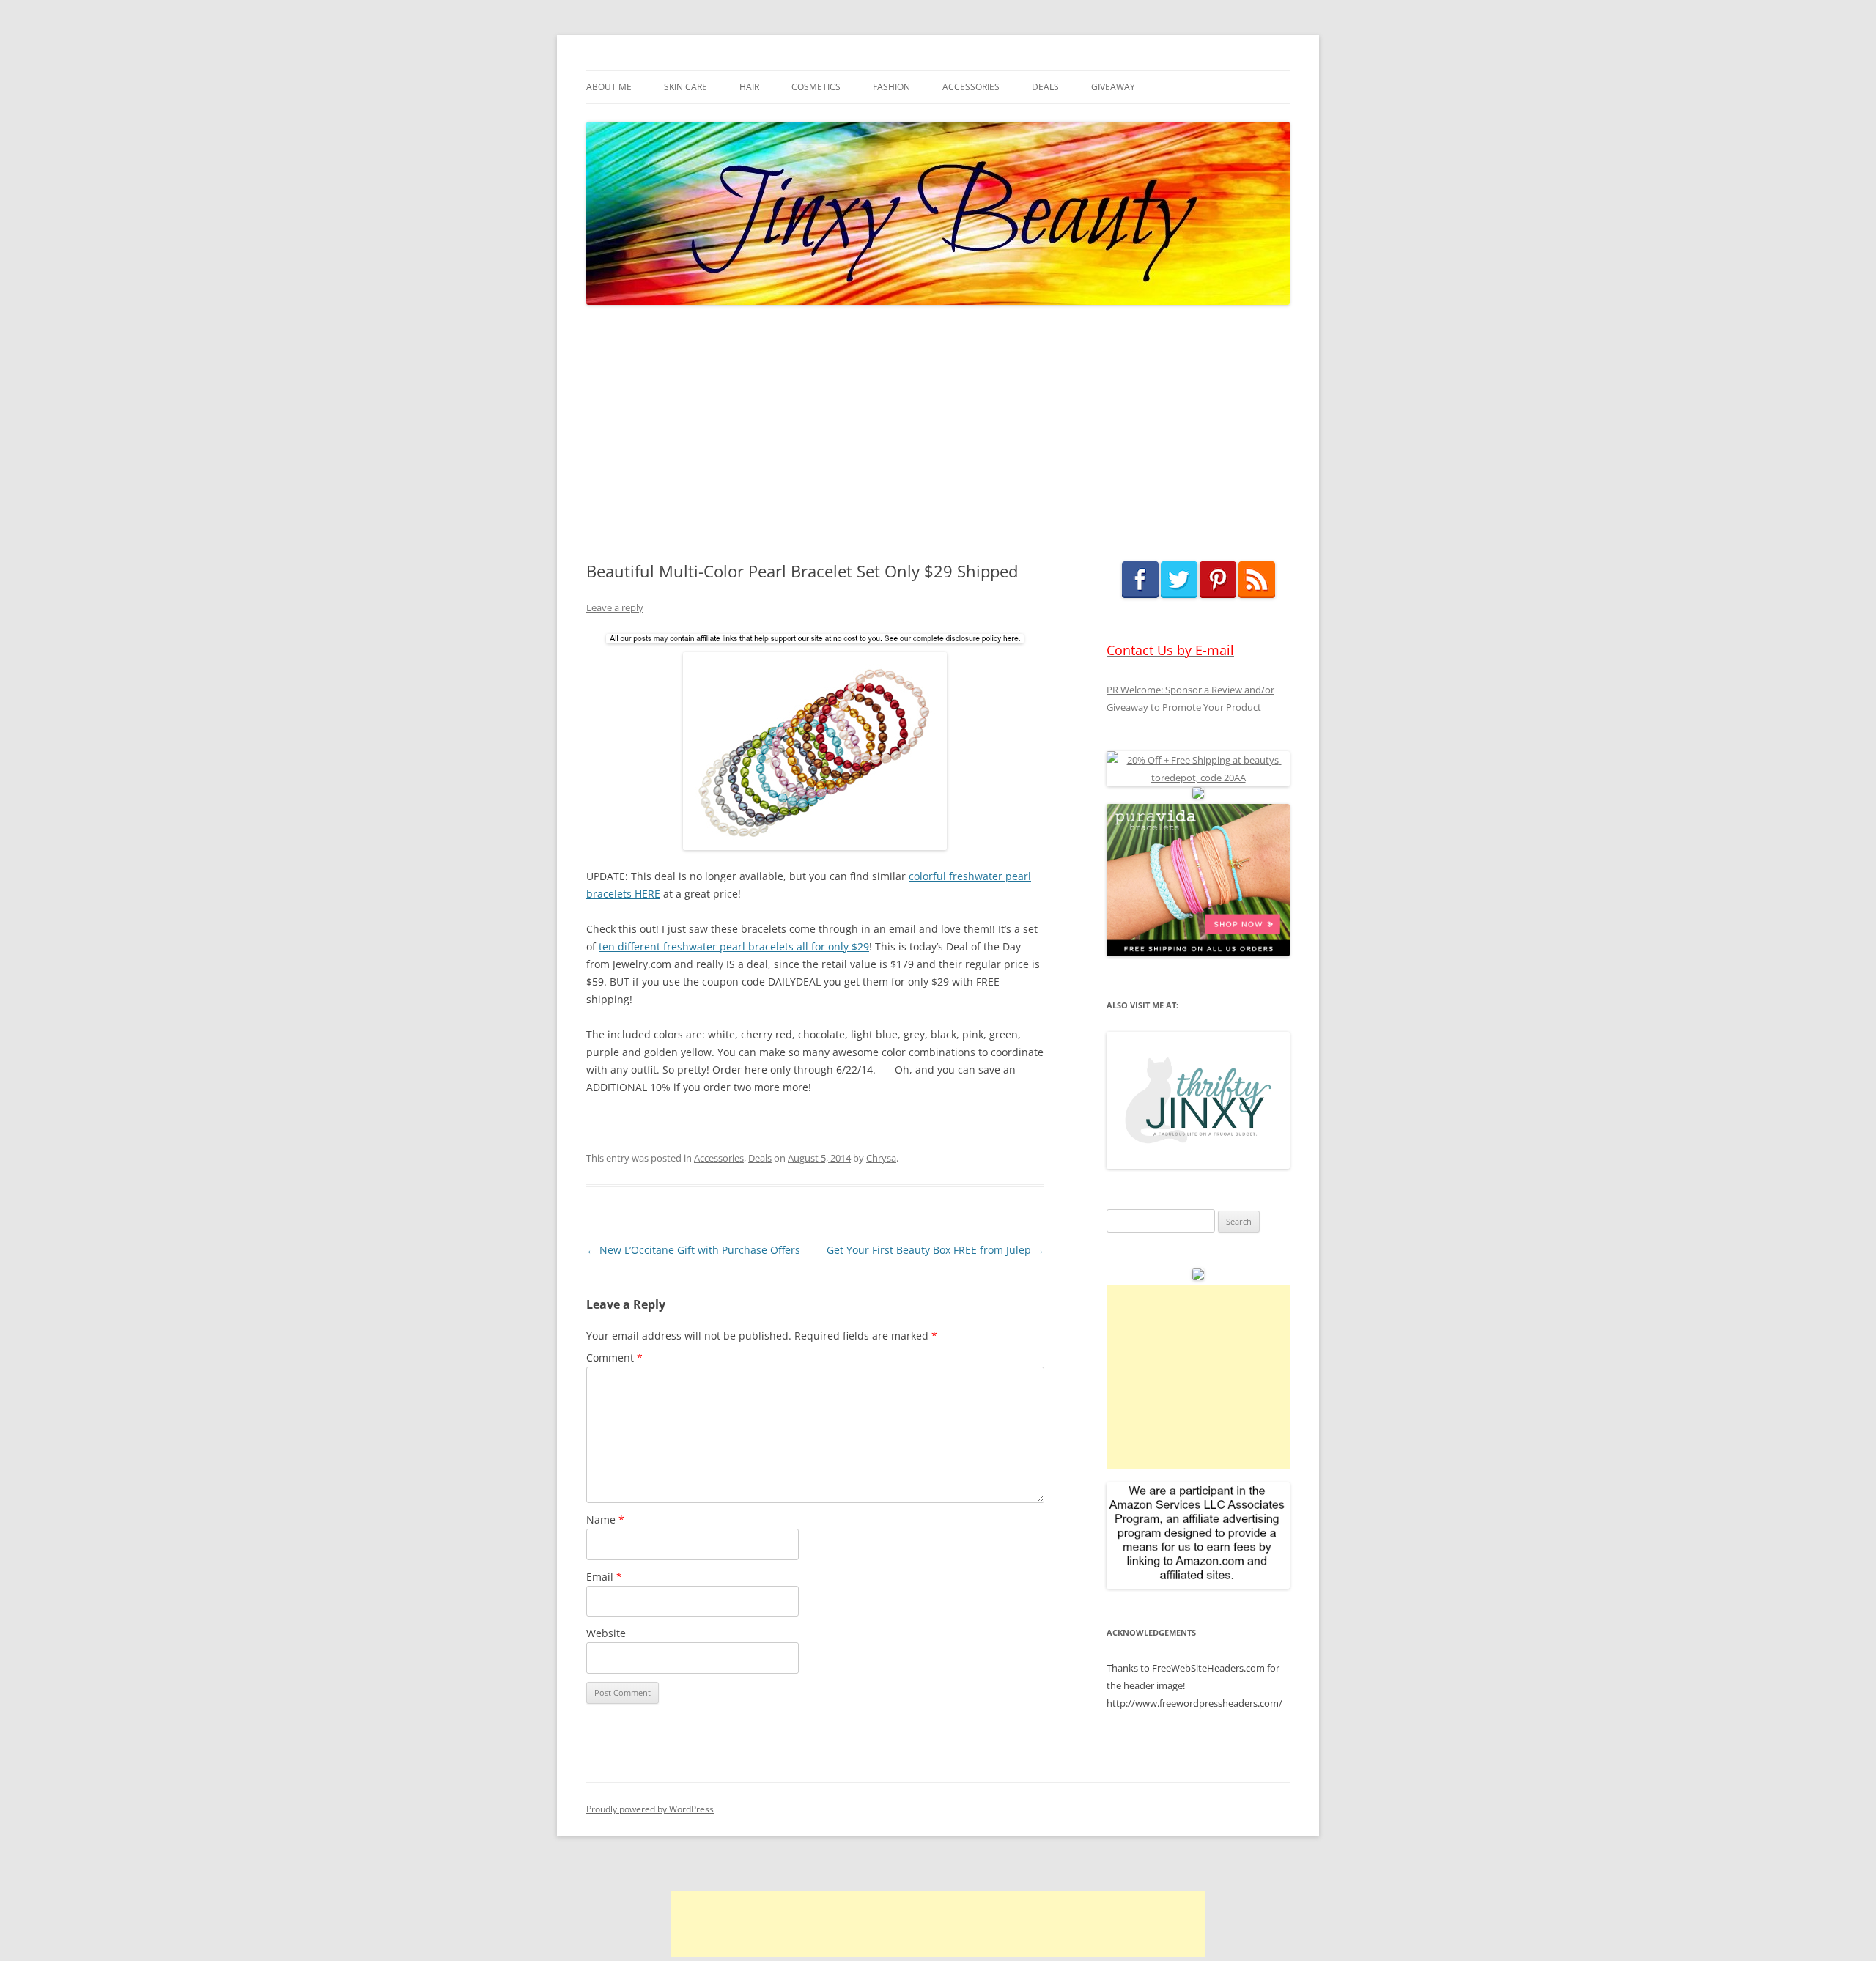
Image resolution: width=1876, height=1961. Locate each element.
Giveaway (1113, 87)
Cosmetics (816, 87)
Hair (749, 87)
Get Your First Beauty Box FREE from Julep (935, 1250)
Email (604, 1577)
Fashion (891, 87)
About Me (609, 87)
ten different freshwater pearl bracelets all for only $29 (734, 946)
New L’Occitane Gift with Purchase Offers (693, 1250)
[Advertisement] (938, 434)
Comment (614, 1358)
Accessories (971, 87)
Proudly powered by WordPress (650, 1809)
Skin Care (686, 87)
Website (606, 1633)
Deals (1045, 87)
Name (605, 1519)
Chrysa (881, 1158)
